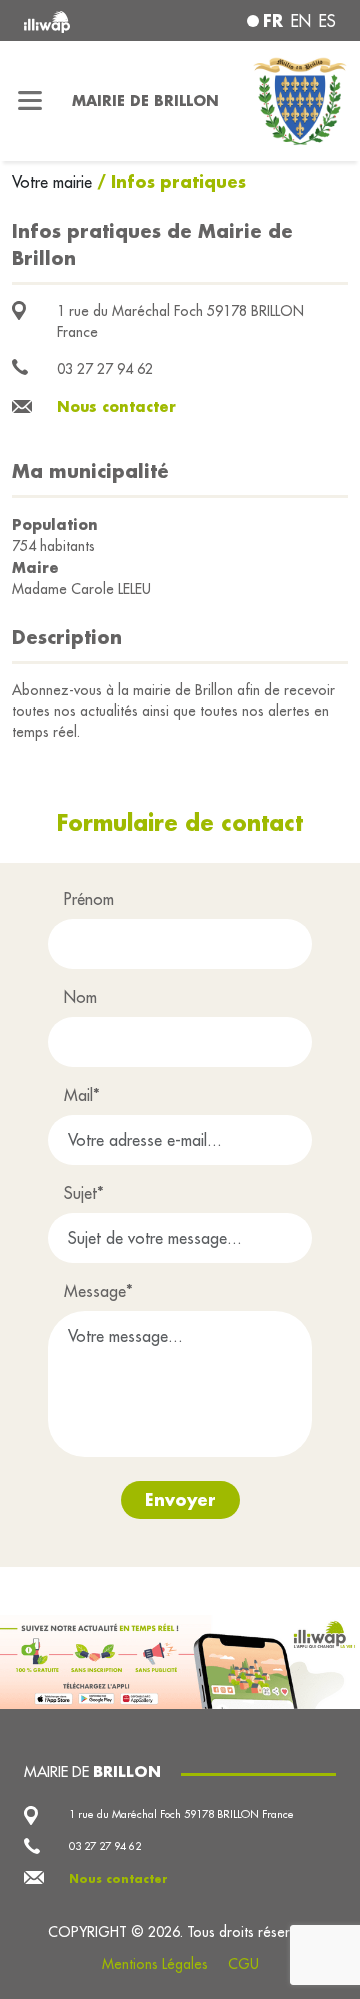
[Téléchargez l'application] (180, 1660)
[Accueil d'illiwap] (82, 20)
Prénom (89, 899)
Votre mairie (54, 182)
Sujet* (84, 1193)
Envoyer (180, 1499)
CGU (243, 1964)
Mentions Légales (155, 1964)
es (327, 21)
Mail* (82, 1095)
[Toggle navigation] (30, 101)
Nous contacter (116, 406)
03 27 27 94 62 (105, 369)
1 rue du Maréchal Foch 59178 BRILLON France (181, 1814)
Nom (80, 997)
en (301, 21)
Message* (98, 1291)
